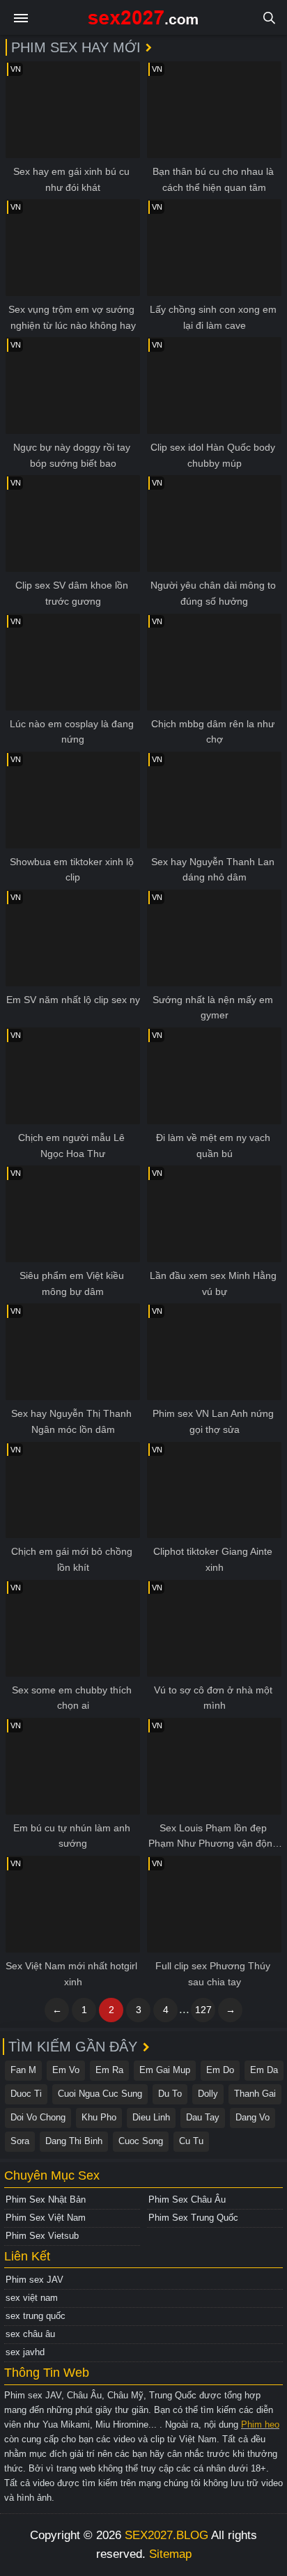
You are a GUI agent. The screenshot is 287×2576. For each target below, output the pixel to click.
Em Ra (109, 2070)
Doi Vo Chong (38, 2117)
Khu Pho (99, 2117)
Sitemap (170, 2554)
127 (203, 2010)
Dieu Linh (151, 2117)
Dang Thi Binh (74, 2141)
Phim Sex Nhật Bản (46, 2199)
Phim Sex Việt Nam (46, 2218)
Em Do (220, 2070)
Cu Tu (191, 2141)
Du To (170, 2094)
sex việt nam (32, 2298)
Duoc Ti (26, 2094)
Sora (20, 2141)
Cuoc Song (141, 2141)
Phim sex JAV (34, 2280)
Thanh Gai (255, 2094)
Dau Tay (203, 2117)
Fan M (23, 2070)
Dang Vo (253, 2117)
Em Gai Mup (165, 2070)
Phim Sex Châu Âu (187, 2199)
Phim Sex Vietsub (42, 2236)
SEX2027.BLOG (166, 2535)
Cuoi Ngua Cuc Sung (100, 2094)
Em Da (264, 2070)
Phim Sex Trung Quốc (193, 2218)
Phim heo (260, 2424)
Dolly (208, 2094)
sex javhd (25, 2352)
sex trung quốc (36, 2316)
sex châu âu (30, 2334)
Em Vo (66, 2070)
